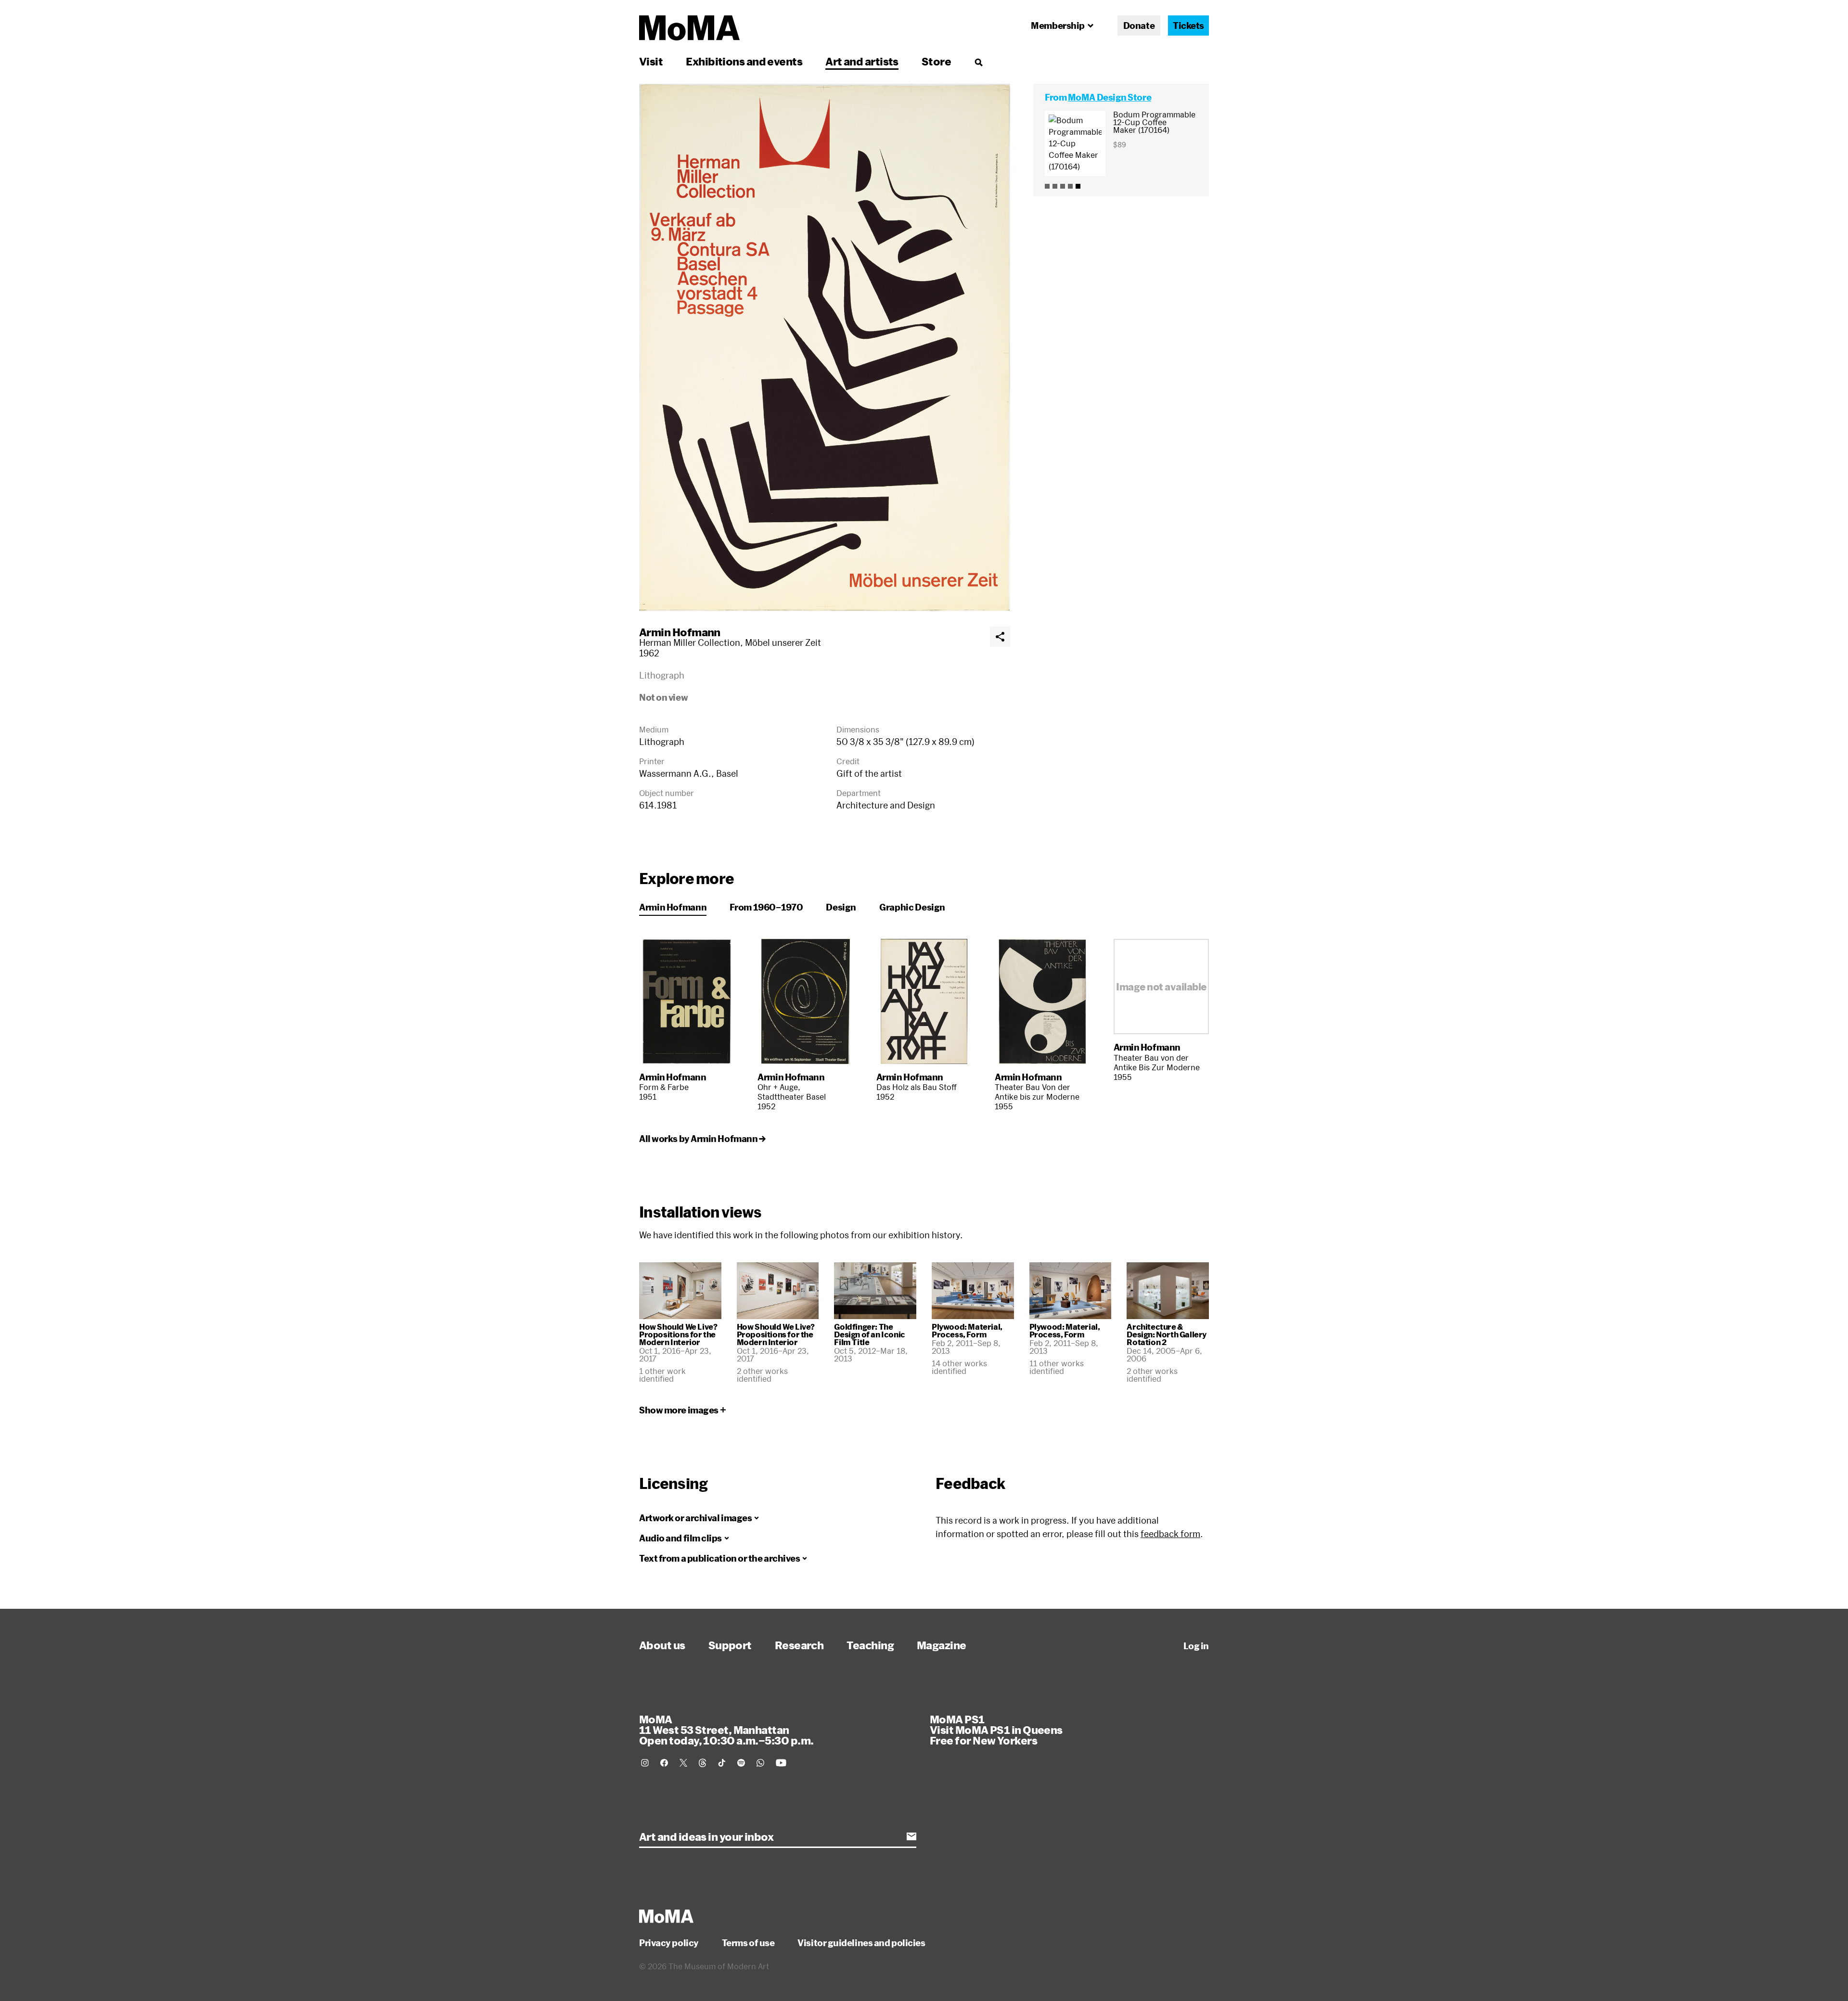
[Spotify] (741, 1763)
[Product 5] (1078, 186)
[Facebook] (664, 1763)
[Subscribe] (911, 1836)
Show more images (679, 1410)
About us (662, 1645)
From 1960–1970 (766, 907)
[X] (683, 1763)
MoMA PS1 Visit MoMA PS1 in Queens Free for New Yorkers (996, 1730)
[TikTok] (722, 1763)
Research (799, 1645)
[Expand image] (825, 347)
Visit (651, 61)
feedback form (1170, 1534)
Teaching (870, 1645)
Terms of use (748, 1943)
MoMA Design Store (1110, 97)
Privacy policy (669, 1943)
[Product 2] (1055, 186)
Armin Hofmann (680, 632)
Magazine (942, 1645)
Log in (1196, 1646)
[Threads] (703, 1763)
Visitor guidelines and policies (861, 1943)
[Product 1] (1047, 186)
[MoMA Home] (689, 28)
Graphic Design (912, 907)
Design (841, 907)
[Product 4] (1070, 186)
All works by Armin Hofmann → (702, 1139)
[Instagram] (645, 1763)
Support (730, 1645)
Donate (1139, 26)
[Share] (1000, 637)
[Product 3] (1063, 186)
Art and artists (862, 61)
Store (936, 61)
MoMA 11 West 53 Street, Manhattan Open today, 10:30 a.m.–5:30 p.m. (726, 1730)
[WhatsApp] (760, 1763)
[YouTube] (781, 1763)
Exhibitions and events (744, 61)
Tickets (1188, 26)
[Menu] (978, 62)
